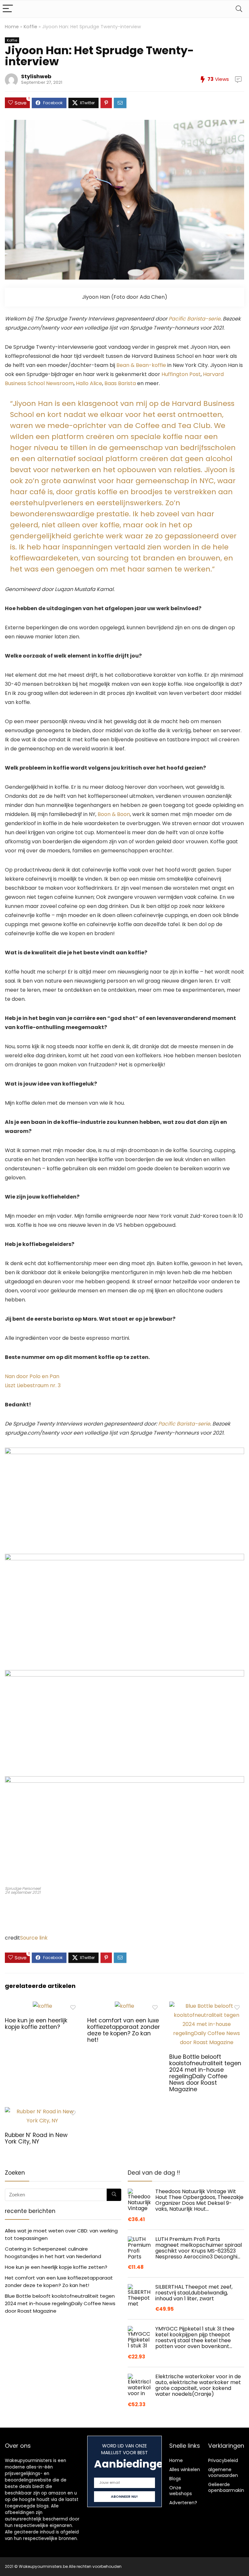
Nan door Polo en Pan (32, 1376)
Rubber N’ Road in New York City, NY (36, 2138)
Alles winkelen (185, 2469)
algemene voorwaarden (223, 2472)
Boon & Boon (114, 814)
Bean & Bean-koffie (141, 365)
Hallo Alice (88, 383)
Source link (34, 1938)
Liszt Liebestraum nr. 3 (33, 1385)
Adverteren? (183, 2503)
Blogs (175, 2479)
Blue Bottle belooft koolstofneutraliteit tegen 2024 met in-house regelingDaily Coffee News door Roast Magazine (205, 2073)
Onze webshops (181, 2491)
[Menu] (8, 9)
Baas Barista (120, 383)
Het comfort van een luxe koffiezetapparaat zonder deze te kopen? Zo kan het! (124, 2030)
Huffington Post (181, 374)
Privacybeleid (223, 2460)
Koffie (30, 27)
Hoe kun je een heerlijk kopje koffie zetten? (36, 2024)
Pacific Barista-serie (195, 319)
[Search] (239, 9)
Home (12, 27)
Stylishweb (36, 76)
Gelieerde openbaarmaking (228, 2487)
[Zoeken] (114, 2195)
